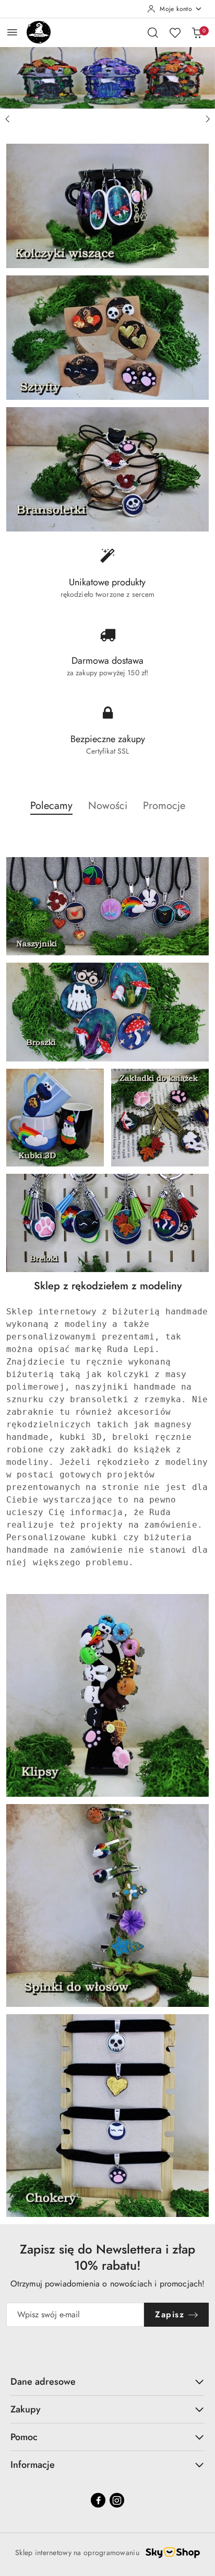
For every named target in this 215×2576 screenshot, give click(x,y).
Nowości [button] (108, 806)
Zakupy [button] (26, 2409)
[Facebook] (98, 2500)
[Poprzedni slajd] (7, 119)
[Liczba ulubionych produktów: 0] (175, 32)
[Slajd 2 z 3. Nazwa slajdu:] (107, 78)
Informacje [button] (33, 2465)
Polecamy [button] (51, 806)
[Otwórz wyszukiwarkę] (153, 32)
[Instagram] (117, 2500)
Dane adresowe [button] (43, 2382)
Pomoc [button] (24, 2437)
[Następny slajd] (208, 119)
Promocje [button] (164, 806)
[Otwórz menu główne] (12, 32)
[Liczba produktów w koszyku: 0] (197, 32)
